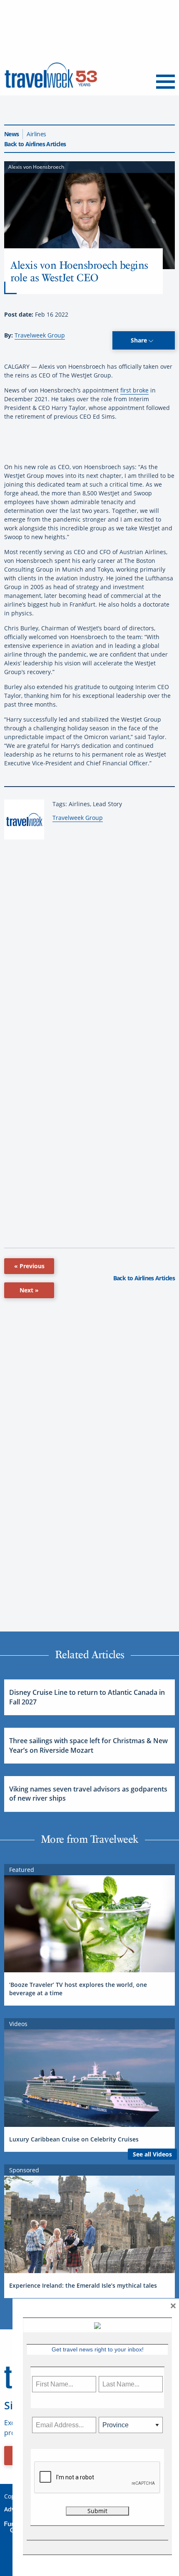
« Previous (29, 1266)
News (11, 134)
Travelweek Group (40, 335)
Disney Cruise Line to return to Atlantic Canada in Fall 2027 (87, 1697)
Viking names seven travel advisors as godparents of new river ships (88, 1794)
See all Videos (152, 2154)
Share (140, 340)
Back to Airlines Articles (35, 144)
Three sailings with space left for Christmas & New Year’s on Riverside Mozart (88, 1745)
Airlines (36, 134)
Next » (29, 1290)
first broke (134, 390)
